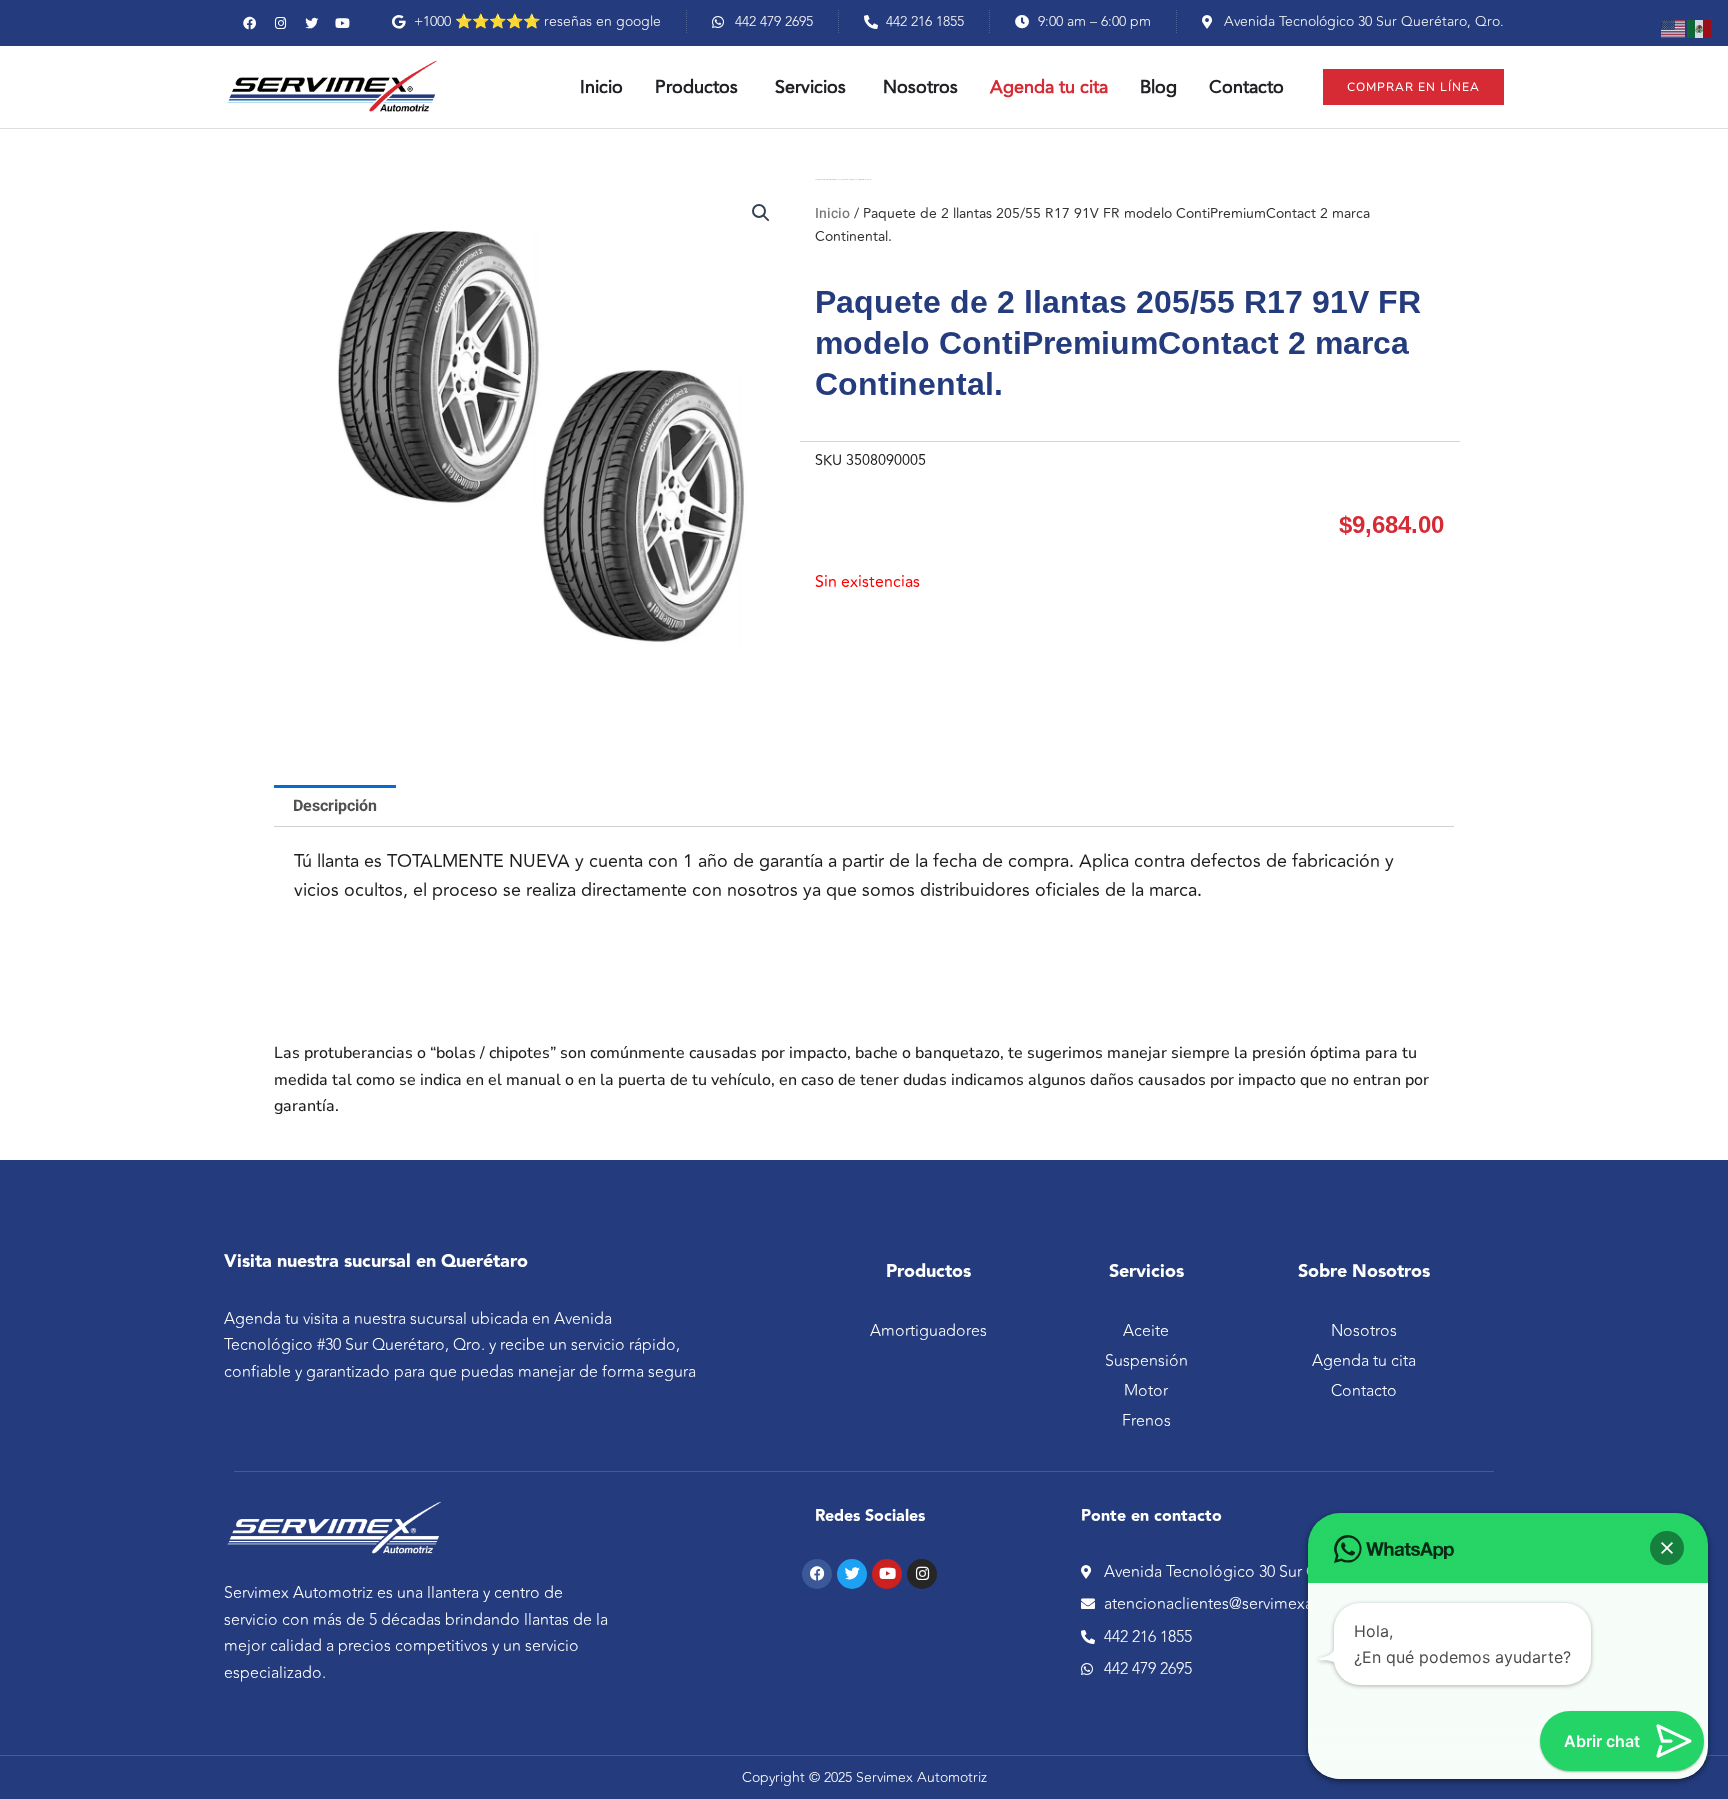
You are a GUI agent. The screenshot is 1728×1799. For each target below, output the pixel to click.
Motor (1146, 1391)
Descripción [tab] (335, 806)
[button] (761, 213)
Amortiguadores (928, 1331)
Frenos (1146, 1421)
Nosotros (1364, 1331)
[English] (1674, 28)
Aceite (1146, 1331)
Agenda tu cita (1364, 1361)
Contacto (1364, 1391)
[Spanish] (1700, 28)
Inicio (832, 213)
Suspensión (1146, 1361)
